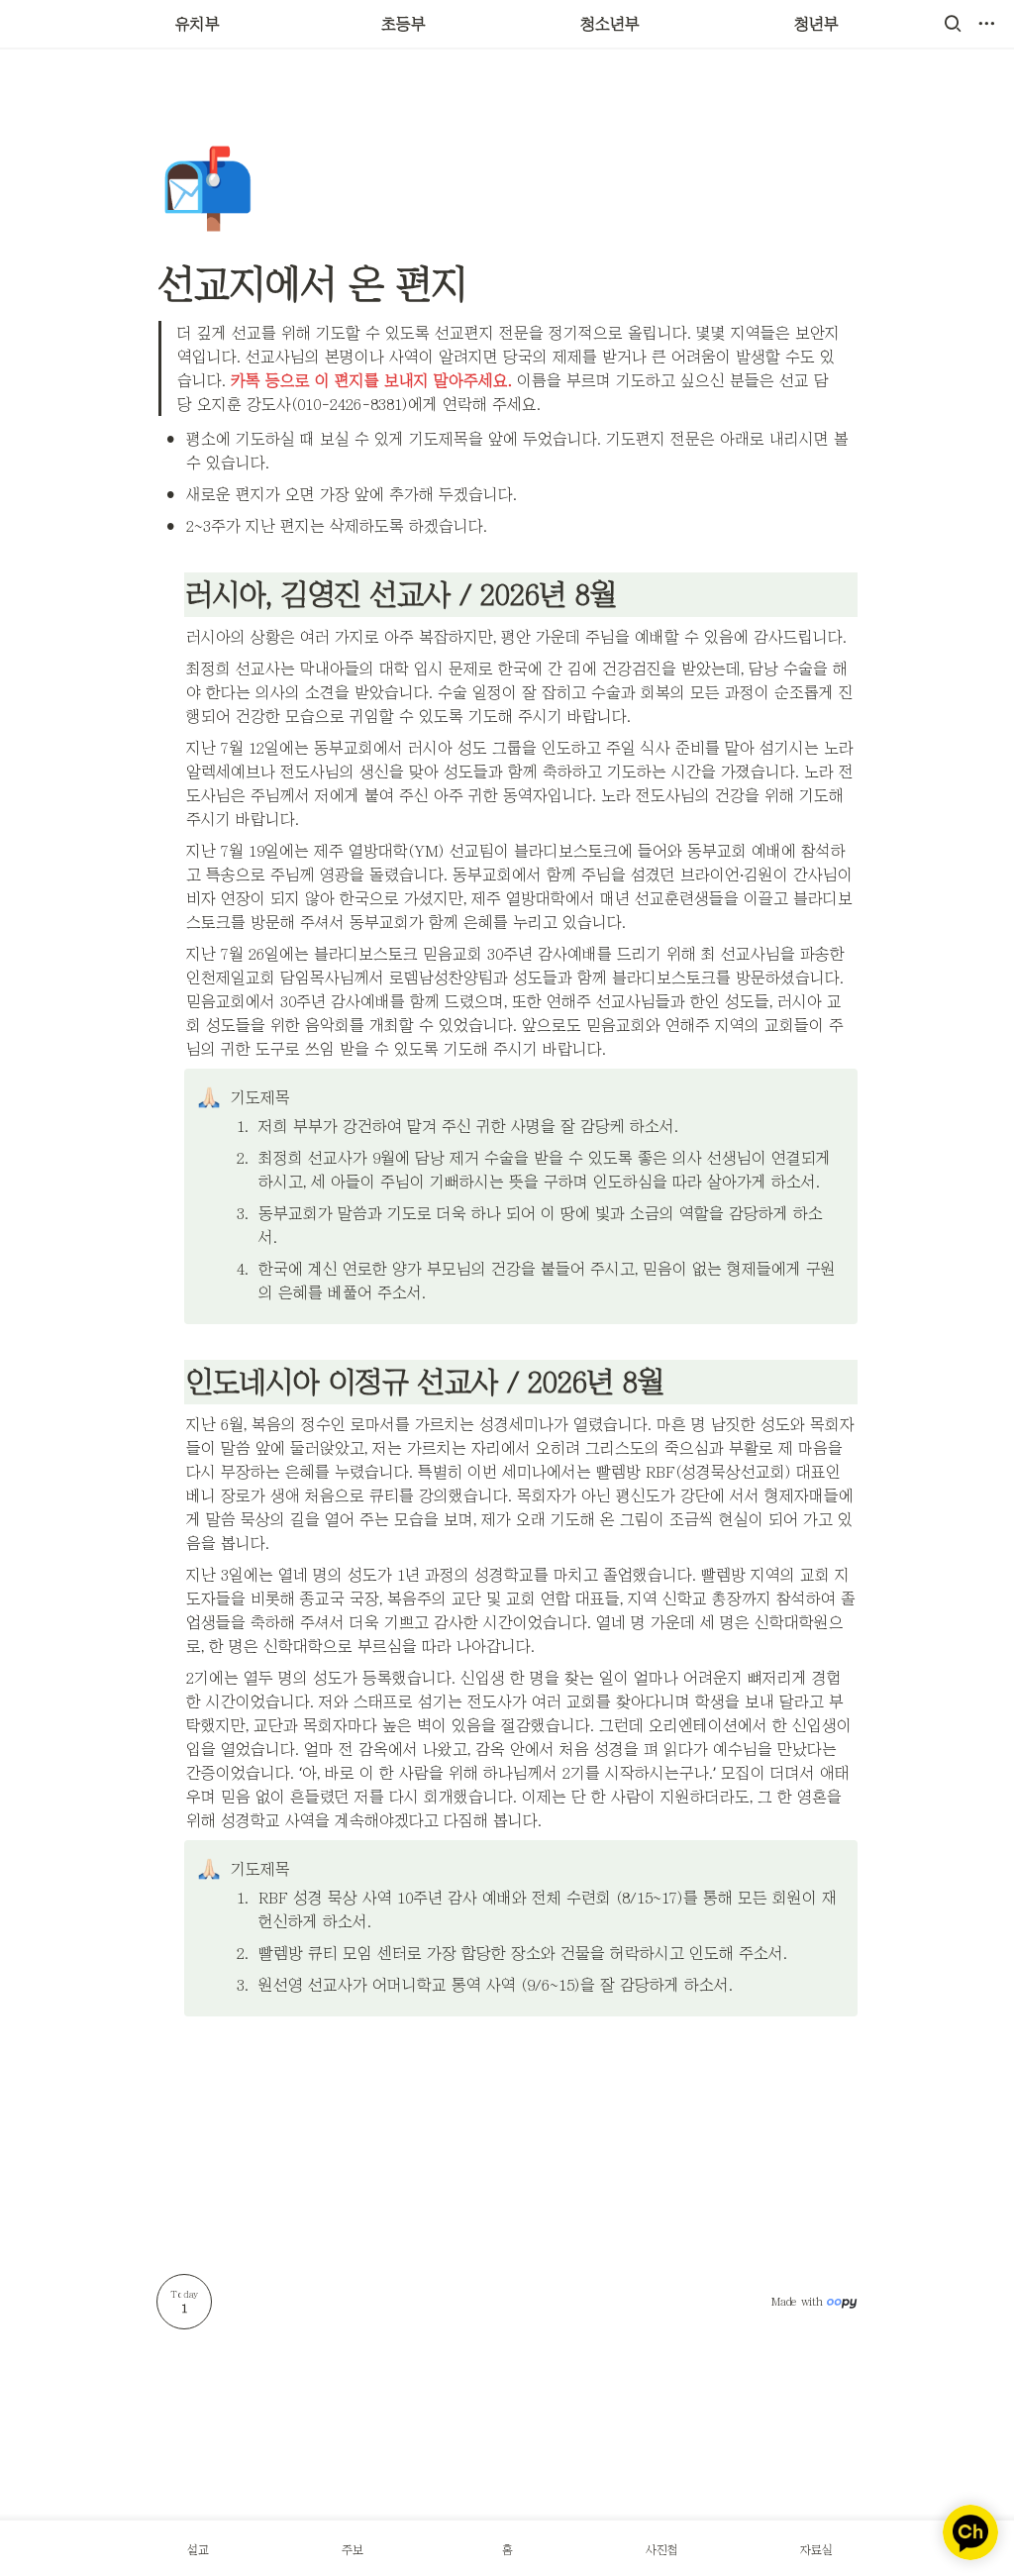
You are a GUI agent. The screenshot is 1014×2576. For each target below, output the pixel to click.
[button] (953, 24)
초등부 (404, 24)
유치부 (198, 24)
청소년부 (610, 24)
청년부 (816, 24)
